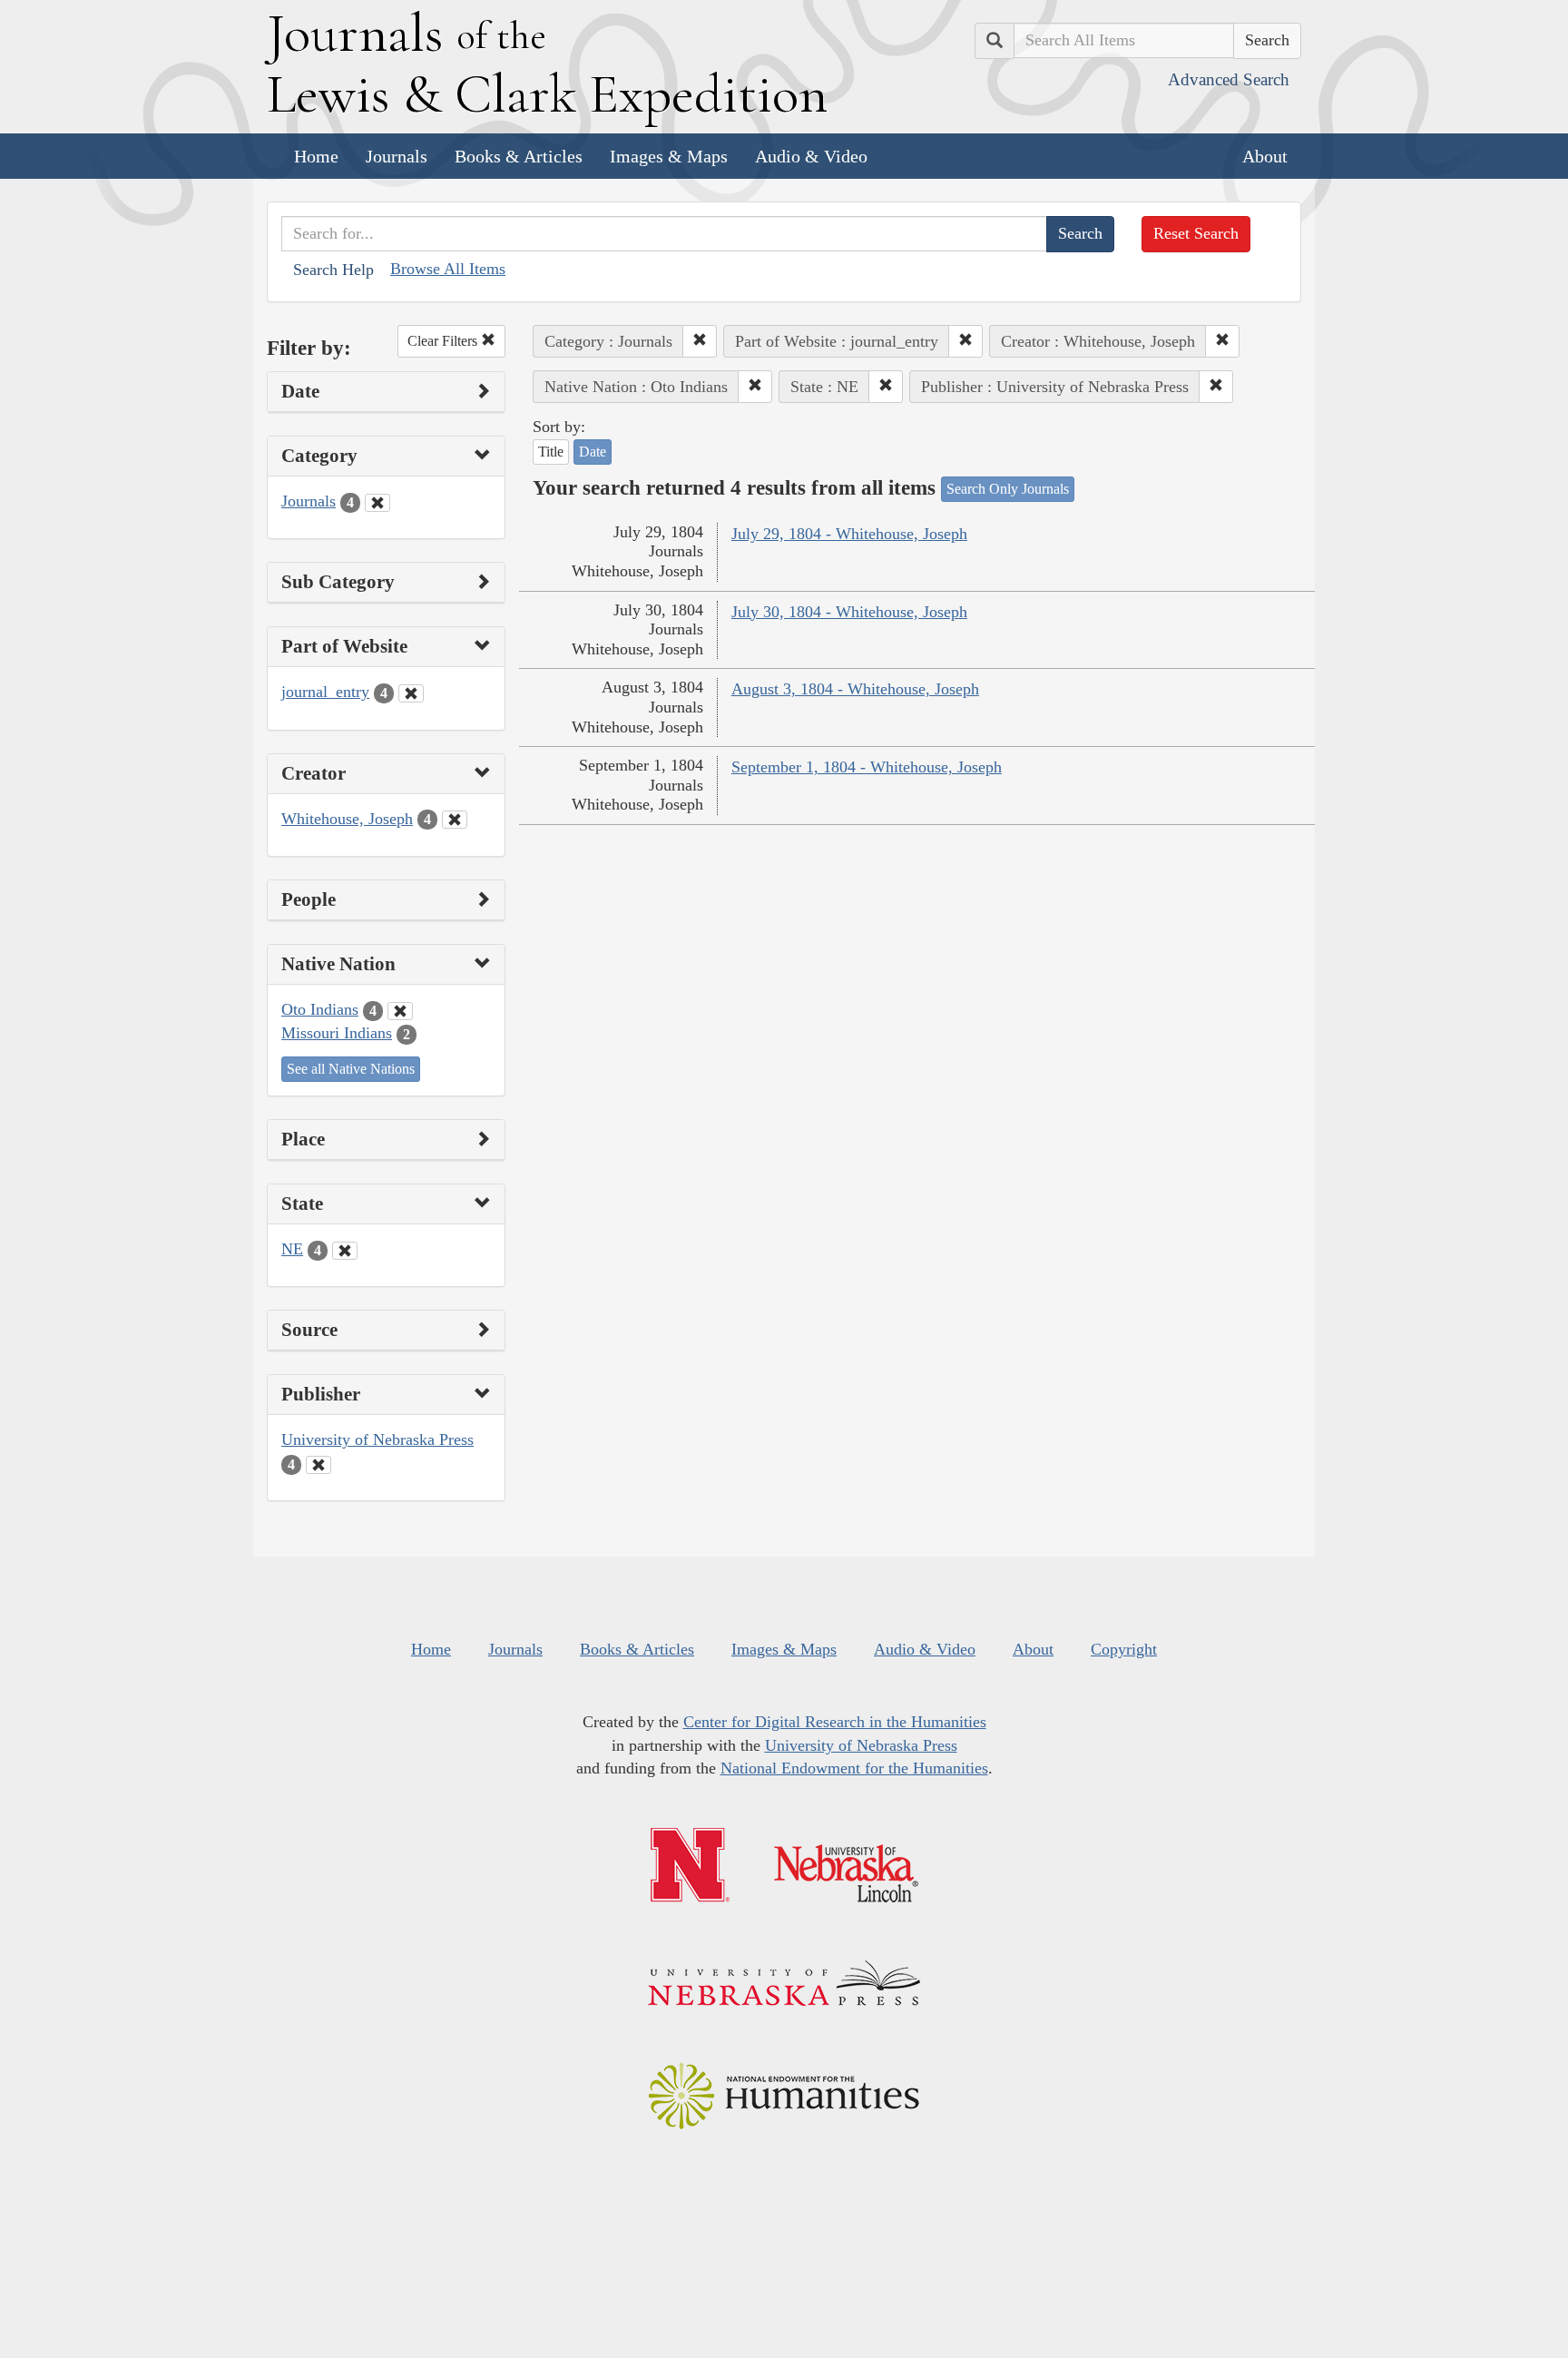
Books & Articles (519, 156)
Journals (397, 156)
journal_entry (325, 692)
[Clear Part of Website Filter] (411, 693)
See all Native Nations (351, 1069)
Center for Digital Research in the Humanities (835, 1722)
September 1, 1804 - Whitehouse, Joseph (867, 767)
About (1265, 156)
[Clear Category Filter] (377, 503)
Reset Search (1196, 233)
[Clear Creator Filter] (455, 820)
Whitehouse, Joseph (347, 819)
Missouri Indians (337, 1033)
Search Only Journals (1008, 489)
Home (316, 156)
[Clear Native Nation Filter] (400, 1011)
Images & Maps (669, 156)
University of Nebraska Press (377, 1439)
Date (593, 452)
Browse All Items (448, 269)
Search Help (333, 270)
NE (292, 1249)
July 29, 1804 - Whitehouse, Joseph (849, 534)
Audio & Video (811, 156)
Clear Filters (444, 341)
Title (551, 452)
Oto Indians (320, 1009)
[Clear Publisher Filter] (318, 1465)
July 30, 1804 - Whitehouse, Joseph (849, 612)
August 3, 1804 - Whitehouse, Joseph (855, 689)
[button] (700, 341)
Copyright (1124, 1649)
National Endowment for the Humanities (854, 1768)
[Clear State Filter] (345, 1251)
